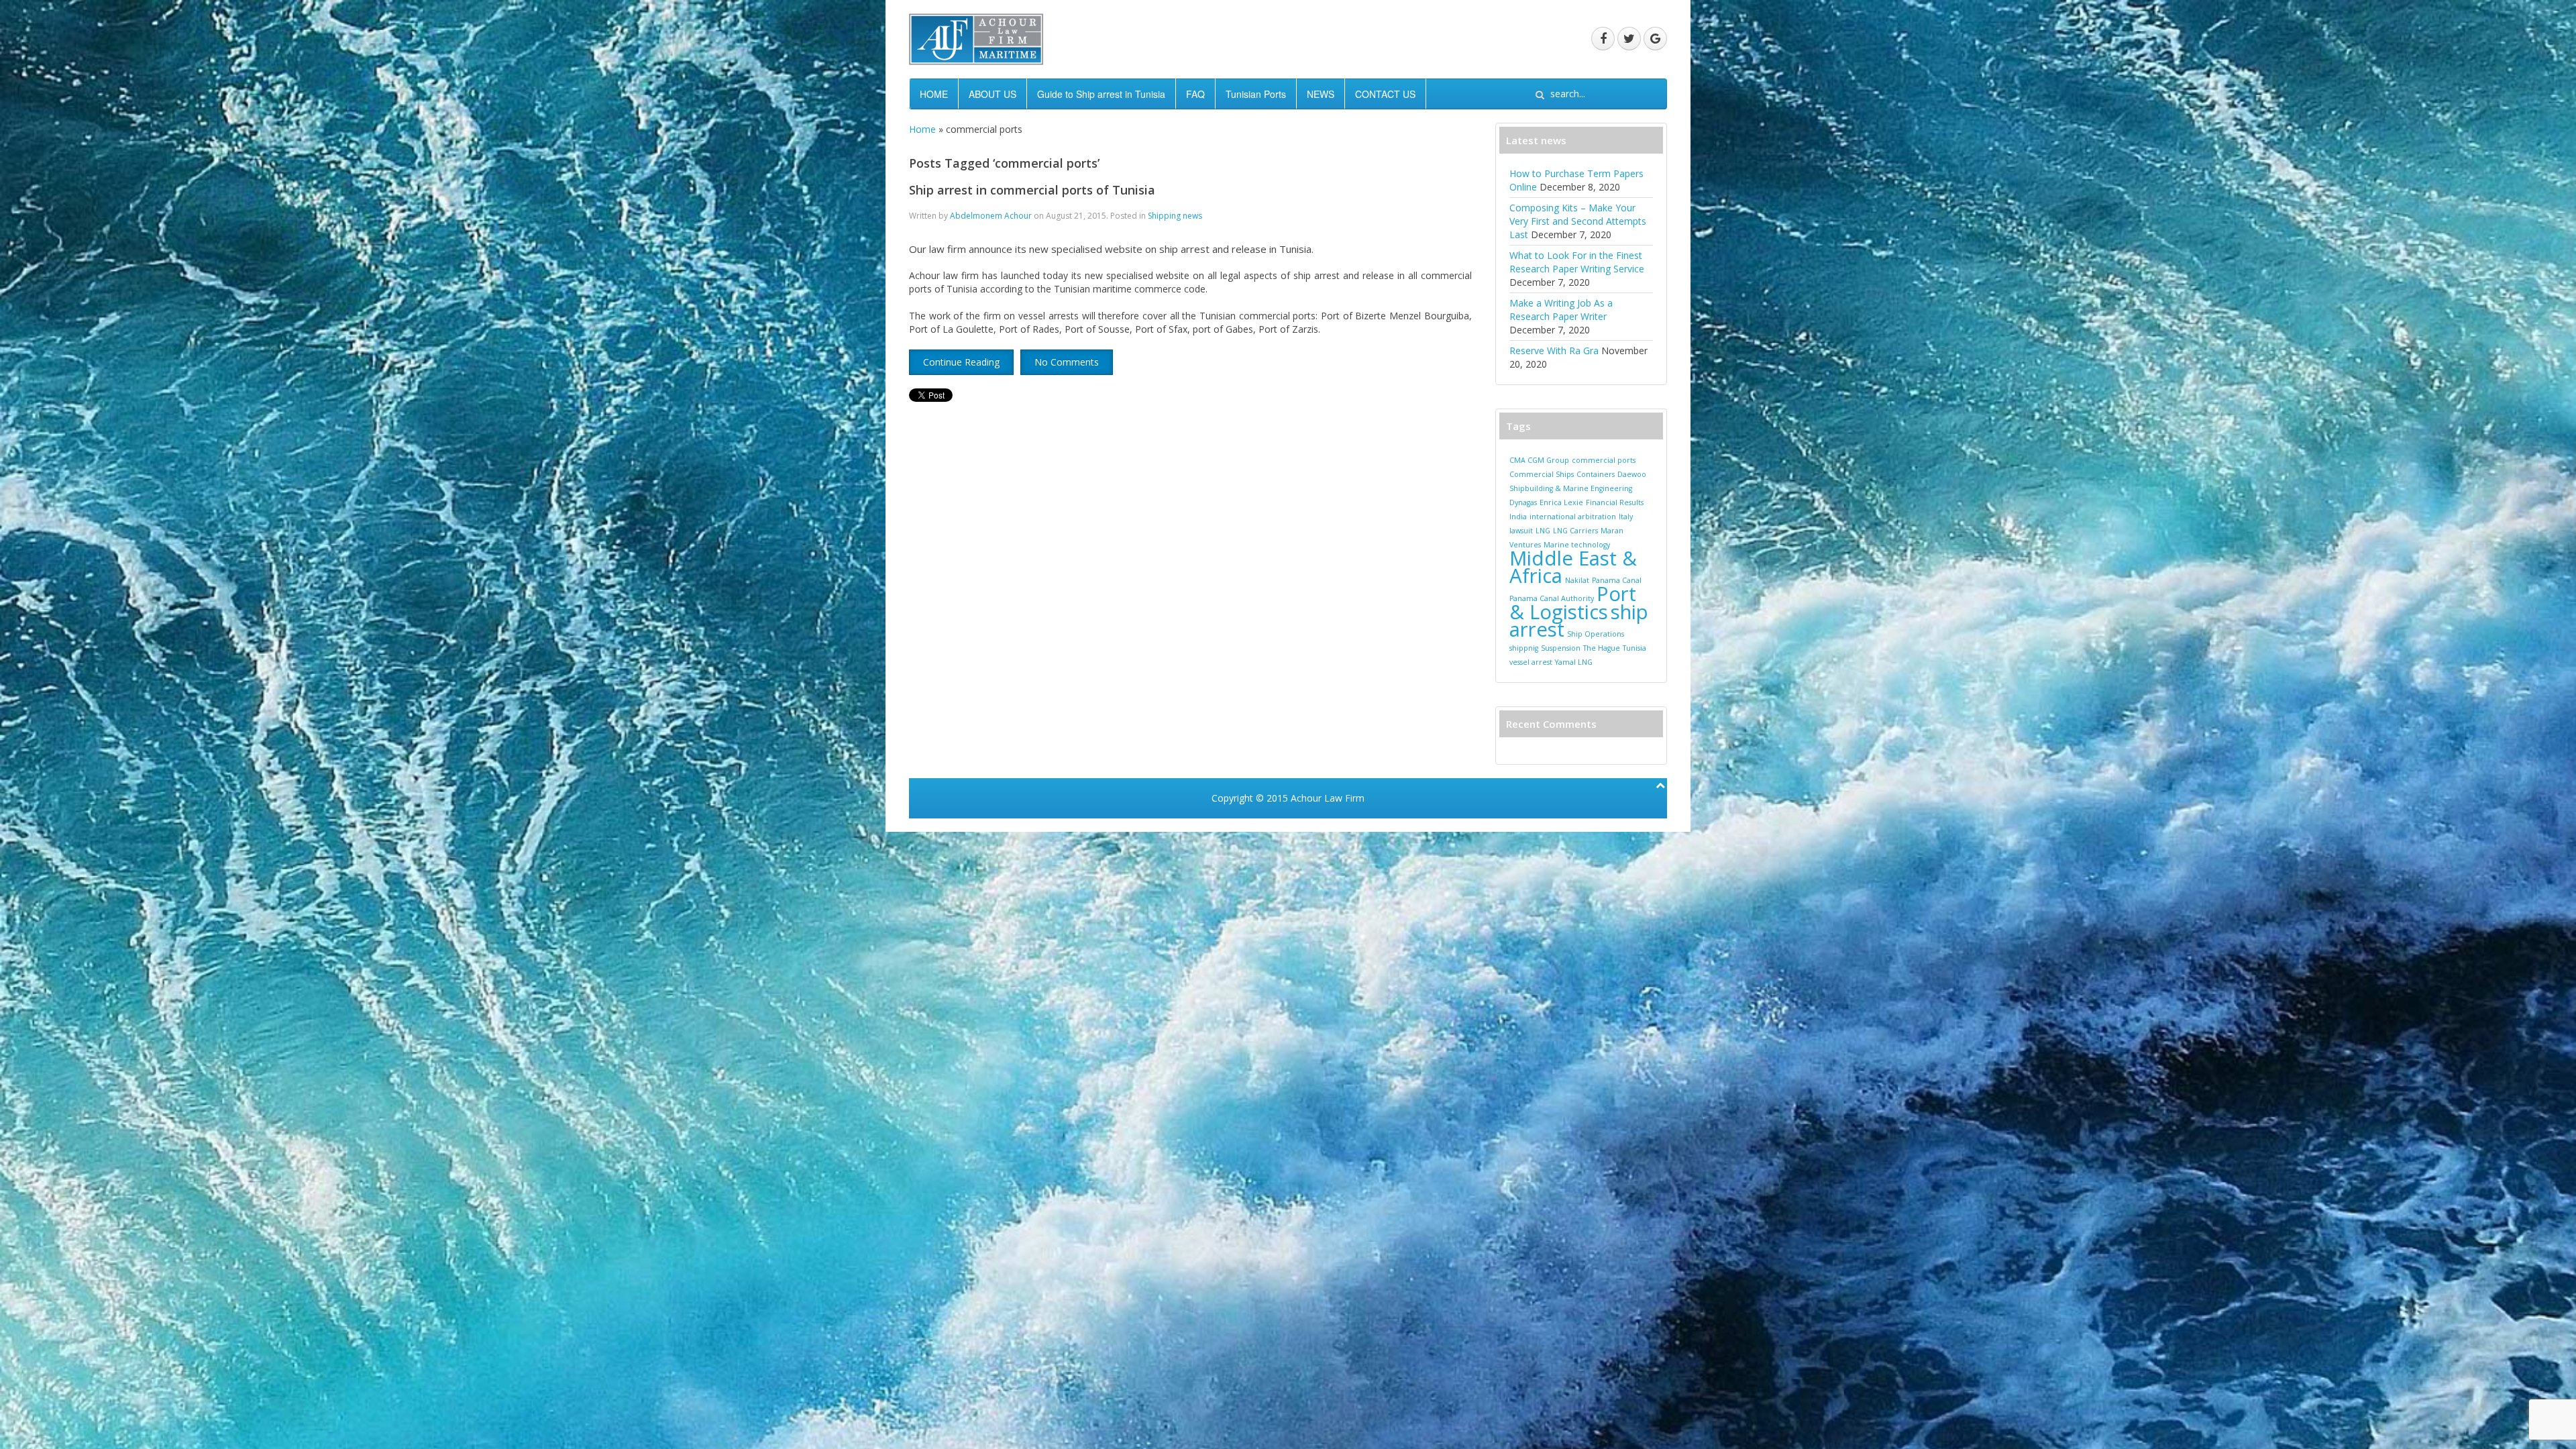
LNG (1543, 531)
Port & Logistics (1573, 603)
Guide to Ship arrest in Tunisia (1101, 94)
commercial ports (1604, 460)
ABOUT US (992, 94)
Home (922, 129)
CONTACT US (1385, 94)
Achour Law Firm (1328, 798)
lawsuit (1521, 531)
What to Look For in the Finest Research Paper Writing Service (1577, 262)
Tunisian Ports (1256, 94)
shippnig (1524, 648)
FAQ (1195, 94)
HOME (934, 94)
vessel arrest (1531, 662)
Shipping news (1175, 216)
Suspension (1561, 648)
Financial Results (1615, 502)
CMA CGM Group (1539, 460)
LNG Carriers (1575, 531)
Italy (1626, 517)
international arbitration (1573, 517)
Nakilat (1577, 580)
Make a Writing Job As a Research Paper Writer (1561, 310)
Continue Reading (961, 362)
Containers (1596, 474)
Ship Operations (1596, 634)
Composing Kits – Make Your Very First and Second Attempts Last (1578, 221)
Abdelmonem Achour (991, 216)
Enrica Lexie (1561, 502)
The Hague (1602, 648)
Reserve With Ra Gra (1554, 351)
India (1518, 517)
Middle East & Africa (1573, 567)
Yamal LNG (1574, 662)
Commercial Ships (1542, 474)
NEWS (1321, 94)
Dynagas (1523, 502)
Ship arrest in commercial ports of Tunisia (1032, 190)
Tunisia (1634, 648)
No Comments (1067, 362)
